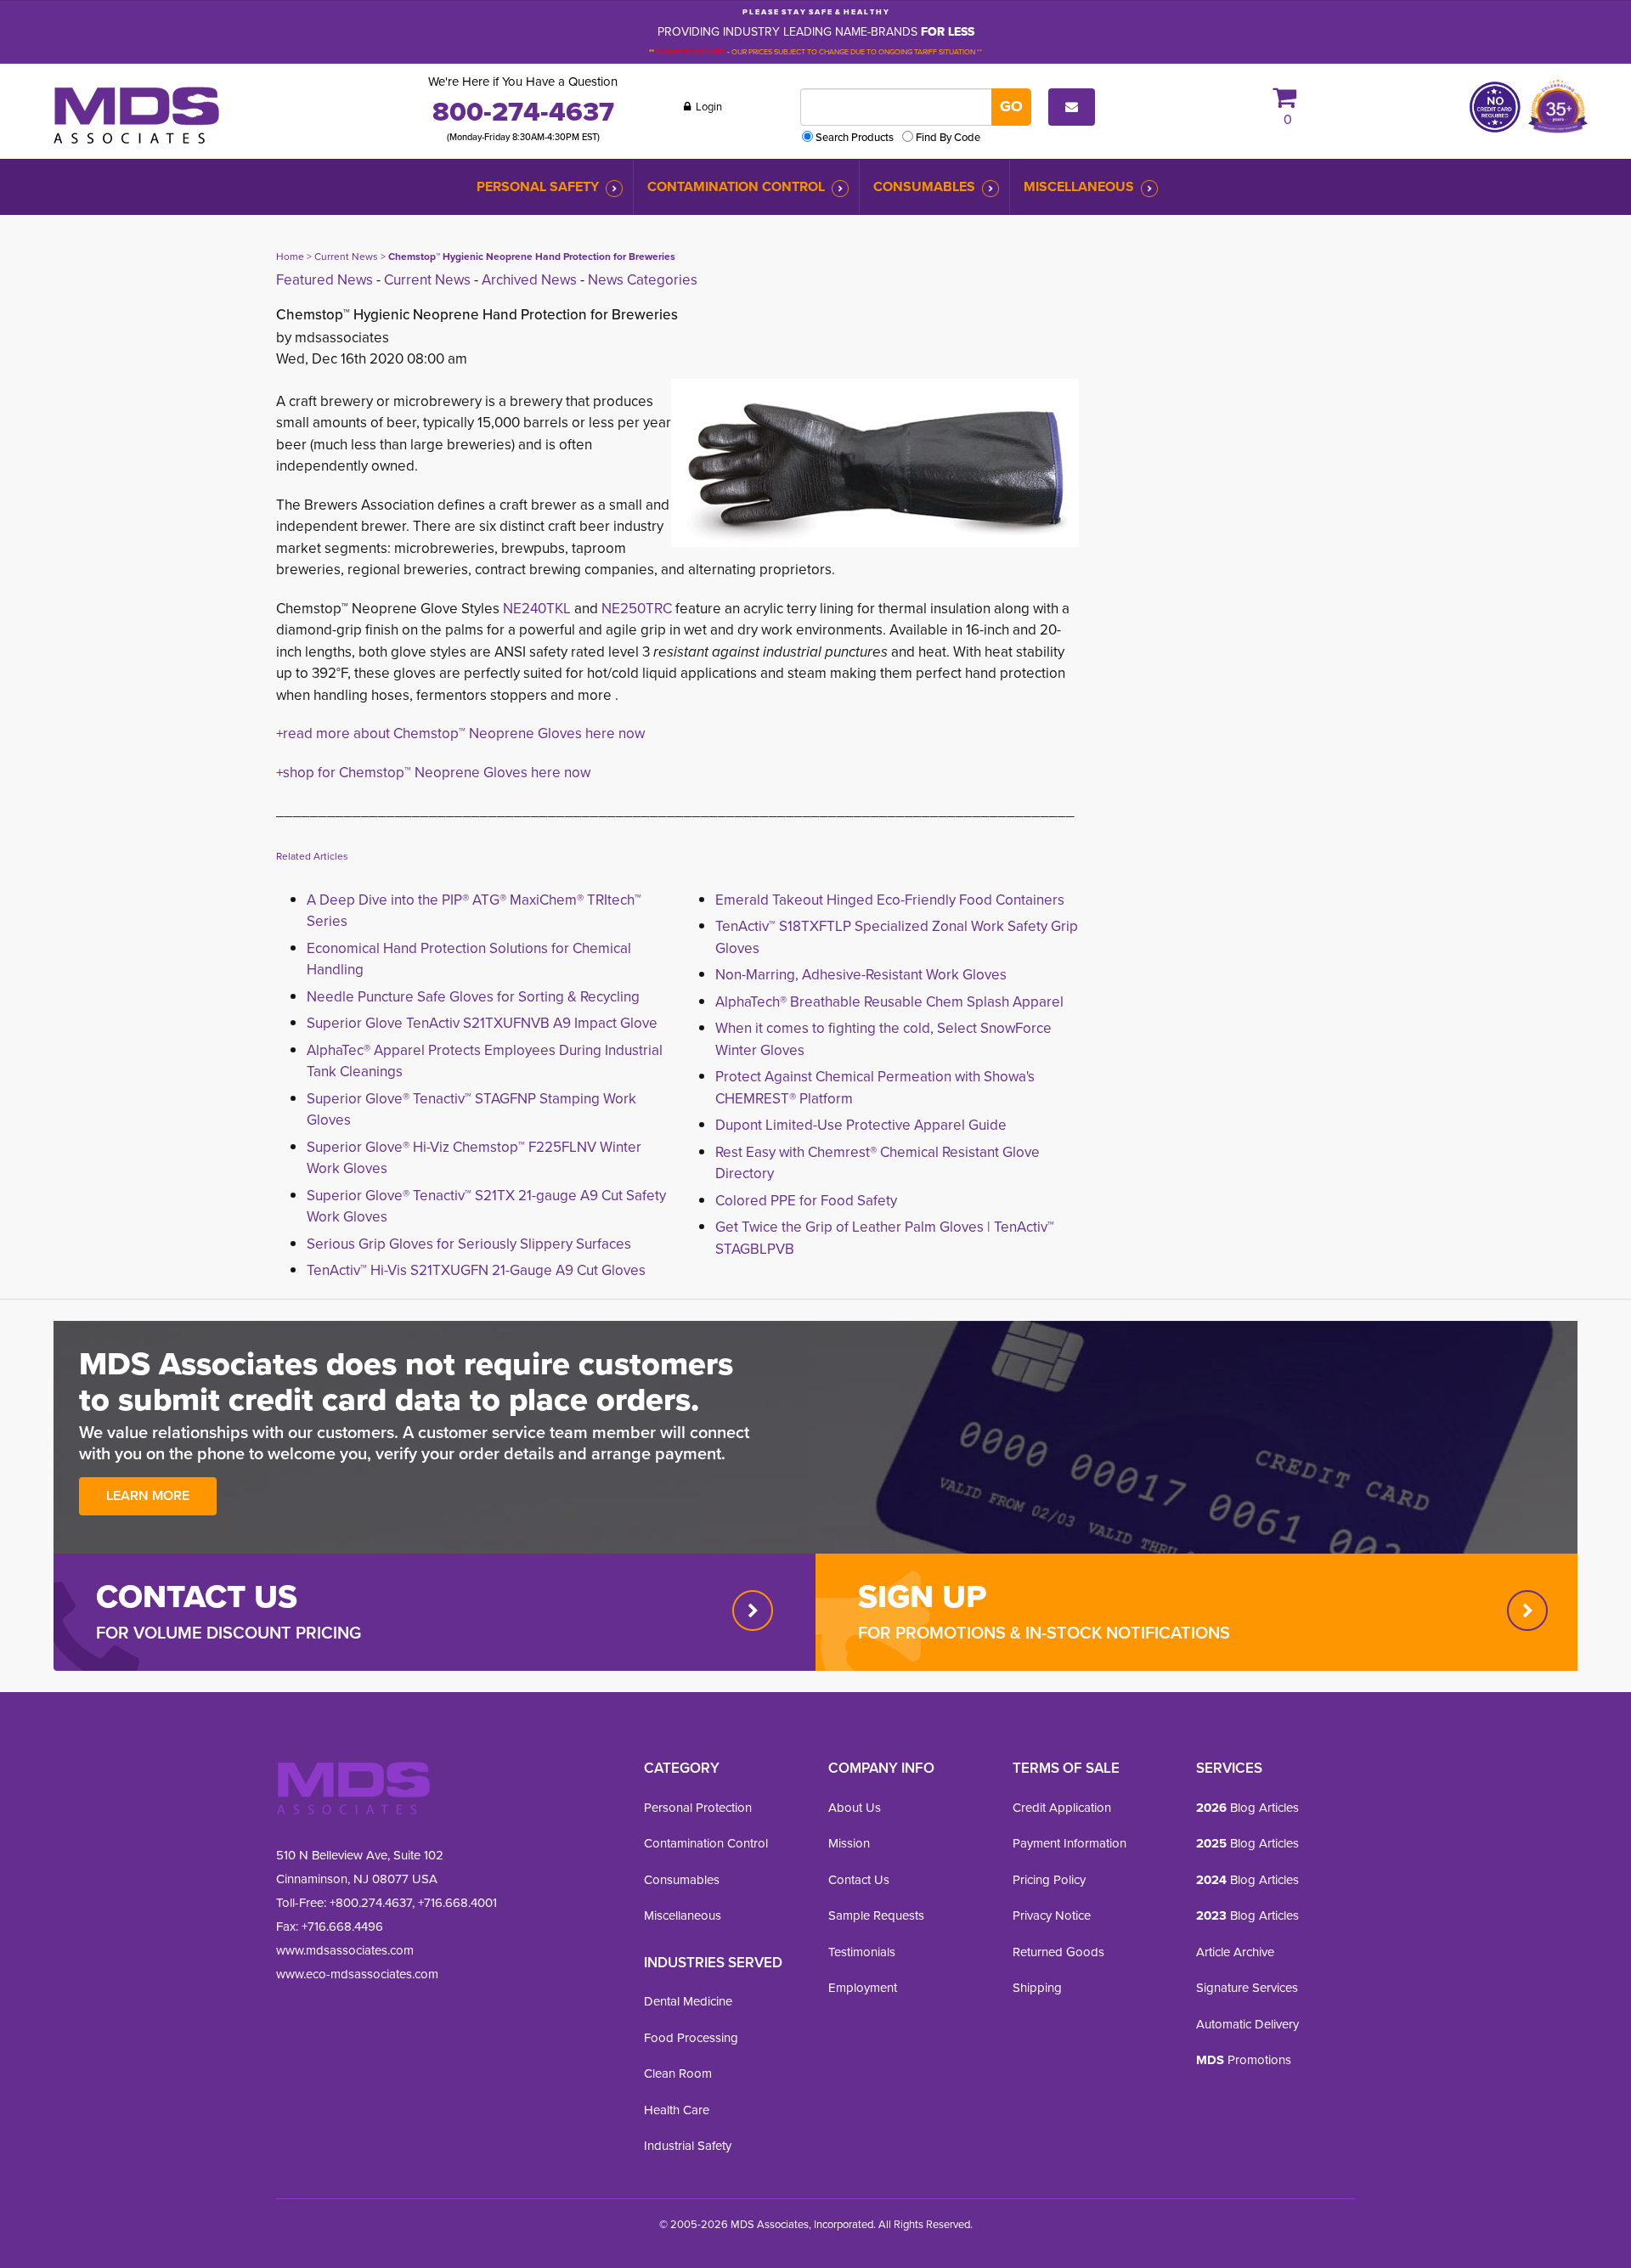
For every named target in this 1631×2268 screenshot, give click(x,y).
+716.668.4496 (342, 1927)
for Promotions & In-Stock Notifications (1044, 1633)
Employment (863, 1988)
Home (290, 257)
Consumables (924, 186)
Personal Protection (698, 1808)
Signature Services (1247, 1988)
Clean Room (678, 2073)
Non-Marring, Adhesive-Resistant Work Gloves (861, 975)
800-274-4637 (523, 111)
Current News (346, 257)
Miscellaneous (1079, 186)
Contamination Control (736, 186)
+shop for (308, 773)
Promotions (1244, 2060)
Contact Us (859, 1880)
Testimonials (862, 1952)
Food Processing (691, 2038)
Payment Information (1069, 1843)
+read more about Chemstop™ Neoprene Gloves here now (460, 733)
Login (708, 107)
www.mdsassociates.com (345, 1950)
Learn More (148, 1495)
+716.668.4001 (457, 1903)
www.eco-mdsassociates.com (357, 1974)
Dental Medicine (688, 2001)
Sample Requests (876, 1915)
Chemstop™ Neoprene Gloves (433, 773)
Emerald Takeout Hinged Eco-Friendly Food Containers (890, 900)
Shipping (1037, 1988)
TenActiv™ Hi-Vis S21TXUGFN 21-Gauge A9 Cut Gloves (476, 1270)
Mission (849, 1843)
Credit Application (1062, 1808)
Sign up (922, 1596)
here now (559, 773)
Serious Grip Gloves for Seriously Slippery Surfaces (469, 1244)
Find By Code (948, 137)
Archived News (529, 280)
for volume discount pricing (229, 1633)
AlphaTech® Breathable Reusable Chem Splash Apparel (889, 1002)
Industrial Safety (688, 2146)
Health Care (677, 2110)
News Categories (643, 280)
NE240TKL (537, 609)
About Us (855, 1808)
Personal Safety (538, 186)
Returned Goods (1058, 1952)
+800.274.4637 (369, 1903)
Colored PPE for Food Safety (806, 1201)
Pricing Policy (1049, 1880)
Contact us (197, 1596)
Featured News (325, 280)
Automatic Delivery (1247, 2024)
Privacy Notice (1052, 1915)
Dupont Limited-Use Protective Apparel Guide (861, 1125)
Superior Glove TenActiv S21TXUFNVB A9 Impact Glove (482, 1023)
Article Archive (1235, 1952)
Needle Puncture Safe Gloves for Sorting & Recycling (473, 997)
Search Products (855, 137)
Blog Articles (1247, 1808)
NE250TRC (637, 609)
